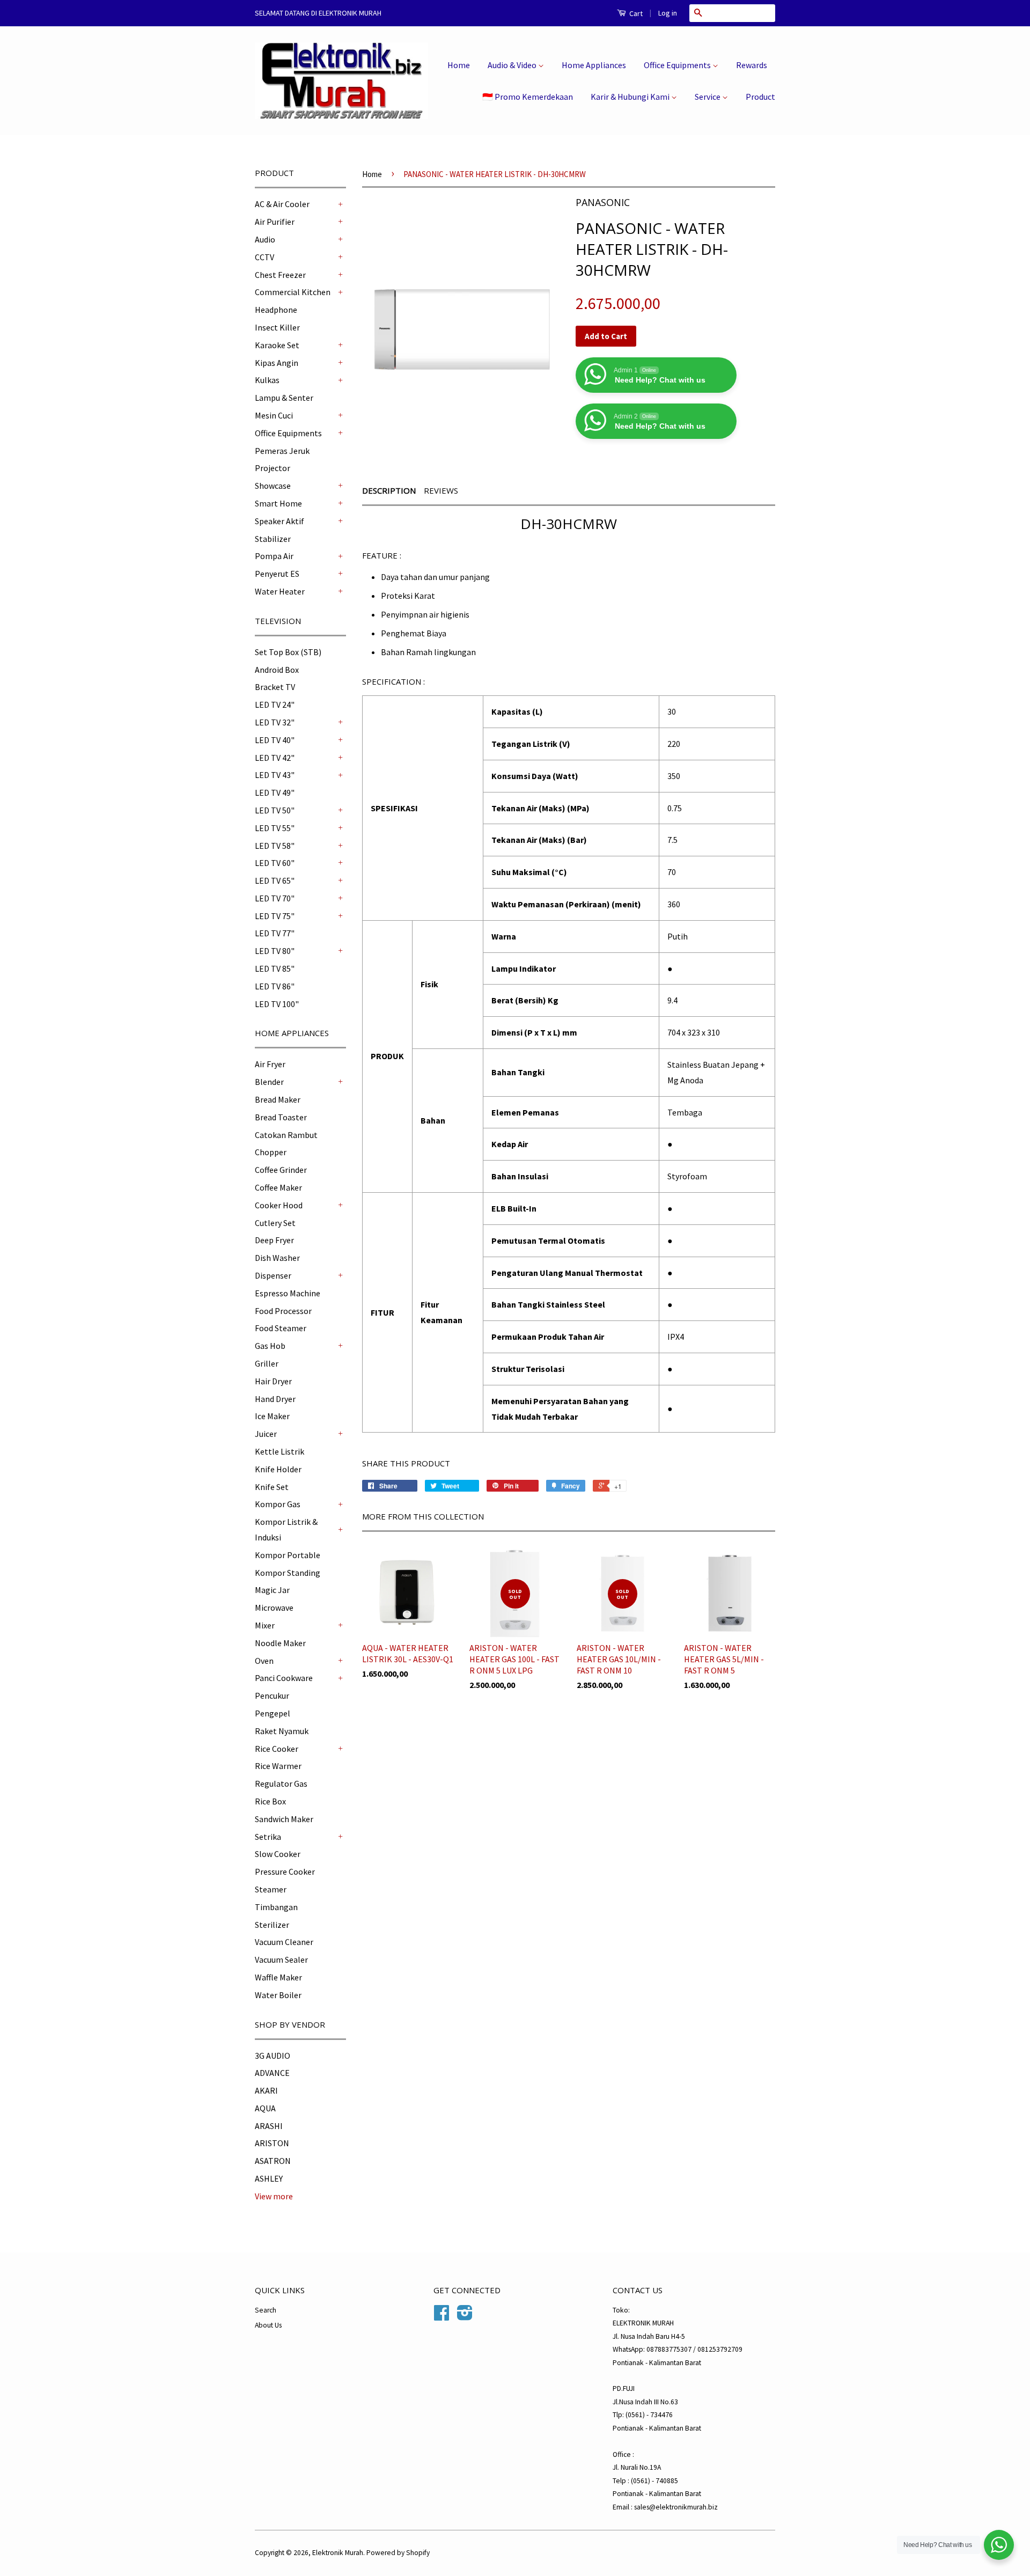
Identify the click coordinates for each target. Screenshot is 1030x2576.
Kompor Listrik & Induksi (286, 1529)
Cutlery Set (275, 1223)
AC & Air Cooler (282, 204)
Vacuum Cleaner (284, 1942)
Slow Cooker (278, 1854)
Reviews (441, 490)
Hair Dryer (273, 1381)
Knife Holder (278, 1469)
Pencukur (272, 1696)
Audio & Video (513, 65)
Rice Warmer (278, 1766)
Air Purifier (275, 222)
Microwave (274, 1608)
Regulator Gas (281, 1784)
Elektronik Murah (338, 2553)
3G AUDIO (273, 2056)
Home (459, 65)
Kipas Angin (277, 363)
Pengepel (273, 1713)
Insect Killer (277, 327)
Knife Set (272, 1487)
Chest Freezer (280, 275)
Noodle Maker (280, 1643)
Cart (635, 13)
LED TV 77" (275, 933)
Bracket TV (275, 687)
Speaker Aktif (279, 521)
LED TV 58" (275, 846)
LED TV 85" (275, 968)
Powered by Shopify (398, 2553)
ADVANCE (272, 2073)
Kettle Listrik (279, 1451)
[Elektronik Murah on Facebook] (442, 2317)
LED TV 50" (275, 810)
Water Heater (280, 591)
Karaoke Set (277, 345)
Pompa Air (274, 556)
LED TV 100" (277, 1004)
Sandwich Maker (284, 1819)
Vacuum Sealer (281, 1959)
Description (389, 490)
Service (708, 97)
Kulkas (267, 380)
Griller (267, 1363)
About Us (268, 2325)
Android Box (277, 670)
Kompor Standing (288, 1573)
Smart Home (278, 503)
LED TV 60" (275, 863)
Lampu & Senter (284, 398)
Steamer (271, 1889)
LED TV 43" (275, 775)
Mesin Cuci (274, 415)
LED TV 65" (275, 880)
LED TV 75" (275, 916)
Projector (273, 468)
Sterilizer (272, 1925)
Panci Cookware (284, 1678)
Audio (265, 239)
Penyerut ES (277, 574)
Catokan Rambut (286, 1135)
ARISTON (272, 2143)
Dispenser (273, 1275)
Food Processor (283, 1311)
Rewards (752, 65)
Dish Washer (277, 1258)
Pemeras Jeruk (282, 451)
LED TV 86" (275, 986)
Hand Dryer (275, 1399)
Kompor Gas (278, 1504)
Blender (269, 1082)
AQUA (265, 2108)
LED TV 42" (275, 758)
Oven (264, 1661)
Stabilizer (273, 539)
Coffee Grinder (281, 1170)
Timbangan (276, 1907)
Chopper (271, 1152)
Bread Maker (278, 1099)
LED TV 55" (275, 828)
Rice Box (270, 1801)
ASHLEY (269, 2178)
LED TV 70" (275, 898)
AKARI (266, 2090)
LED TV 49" (275, 792)
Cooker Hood (279, 1205)
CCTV (264, 257)
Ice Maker (272, 1416)
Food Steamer (281, 1328)
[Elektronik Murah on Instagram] (465, 2317)
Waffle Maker (278, 1977)
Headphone (276, 310)
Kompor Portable (288, 1555)
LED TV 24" (275, 704)
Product (760, 97)
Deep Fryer (274, 1240)
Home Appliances (594, 65)
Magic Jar (272, 1590)
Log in (668, 13)
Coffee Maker (278, 1187)
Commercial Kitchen (293, 292)
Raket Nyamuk (282, 1731)
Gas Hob (270, 1346)
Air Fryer (270, 1064)
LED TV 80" (275, 951)
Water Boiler (278, 1995)
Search (266, 2310)
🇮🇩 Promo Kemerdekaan (528, 97)
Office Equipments (678, 65)
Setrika (268, 1837)
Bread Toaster (281, 1117)
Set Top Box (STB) (288, 652)
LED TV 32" (275, 722)
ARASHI (269, 2126)
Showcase (273, 486)
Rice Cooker (277, 1749)
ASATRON (273, 2161)
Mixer (265, 1625)
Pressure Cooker (285, 1872)
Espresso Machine (288, 1293)
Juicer (266, 1434)
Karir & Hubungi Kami (631, 97)
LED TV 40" (275, 740)
